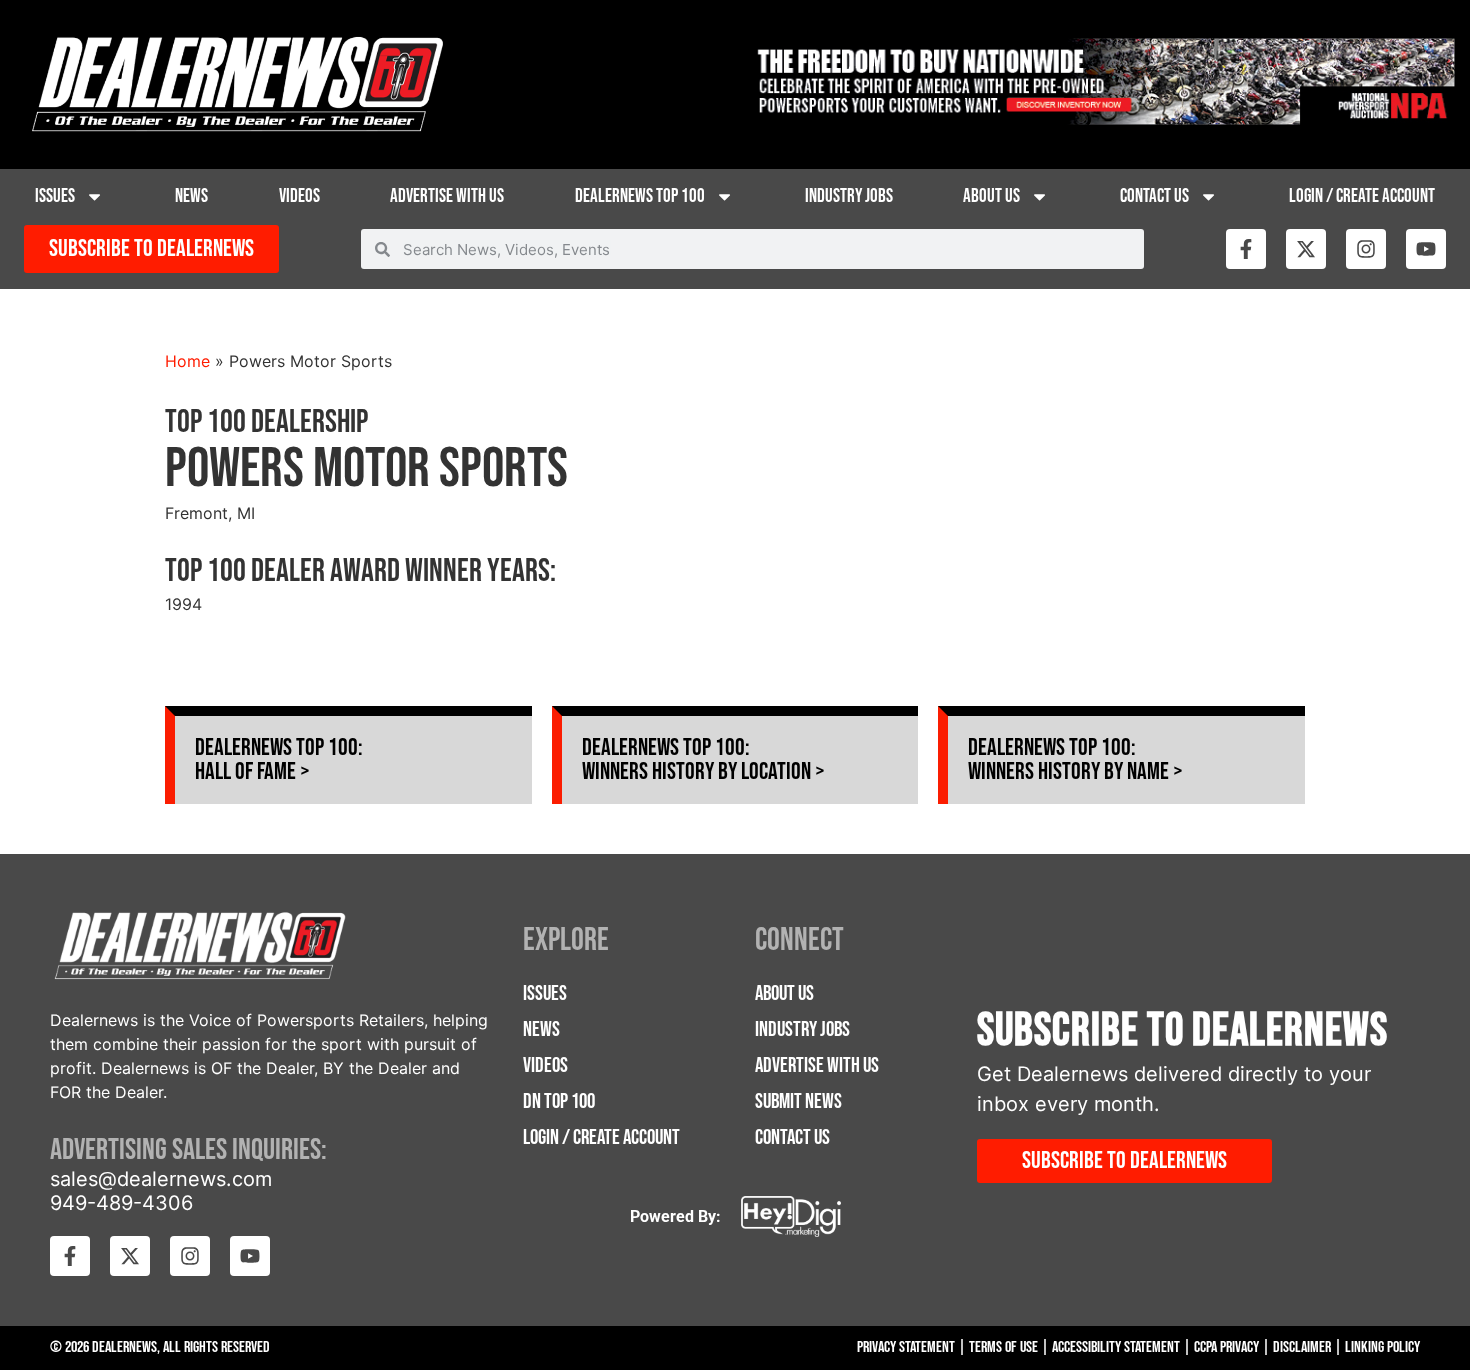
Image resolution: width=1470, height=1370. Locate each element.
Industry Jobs (849, 196)
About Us (991, 196)
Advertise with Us (447, 196)
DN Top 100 (559, 1101)
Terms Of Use (1003, 1347)
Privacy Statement (906, 1347)
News (191, 196)
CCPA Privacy (1226, 1347)
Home (187, 361)
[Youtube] (1426, 249)
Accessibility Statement (1116, 1347)
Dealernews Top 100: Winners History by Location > (703, 759)
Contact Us (1154, 196)
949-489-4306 (121, 1203)
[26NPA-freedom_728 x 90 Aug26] (1102, 119)
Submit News (798, 1101)
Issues (55, 196)
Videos (299, 196)
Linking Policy (1382, 1347)
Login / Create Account (1362, 196)
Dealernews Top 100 (640, 196)
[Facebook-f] (1246, 249)
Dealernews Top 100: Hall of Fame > (279, 759)
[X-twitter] (1306, 249)
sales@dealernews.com (161, 1179)
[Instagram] (1366, 249)
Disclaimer (1302, 1347)
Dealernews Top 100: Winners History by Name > (1075, 759)
